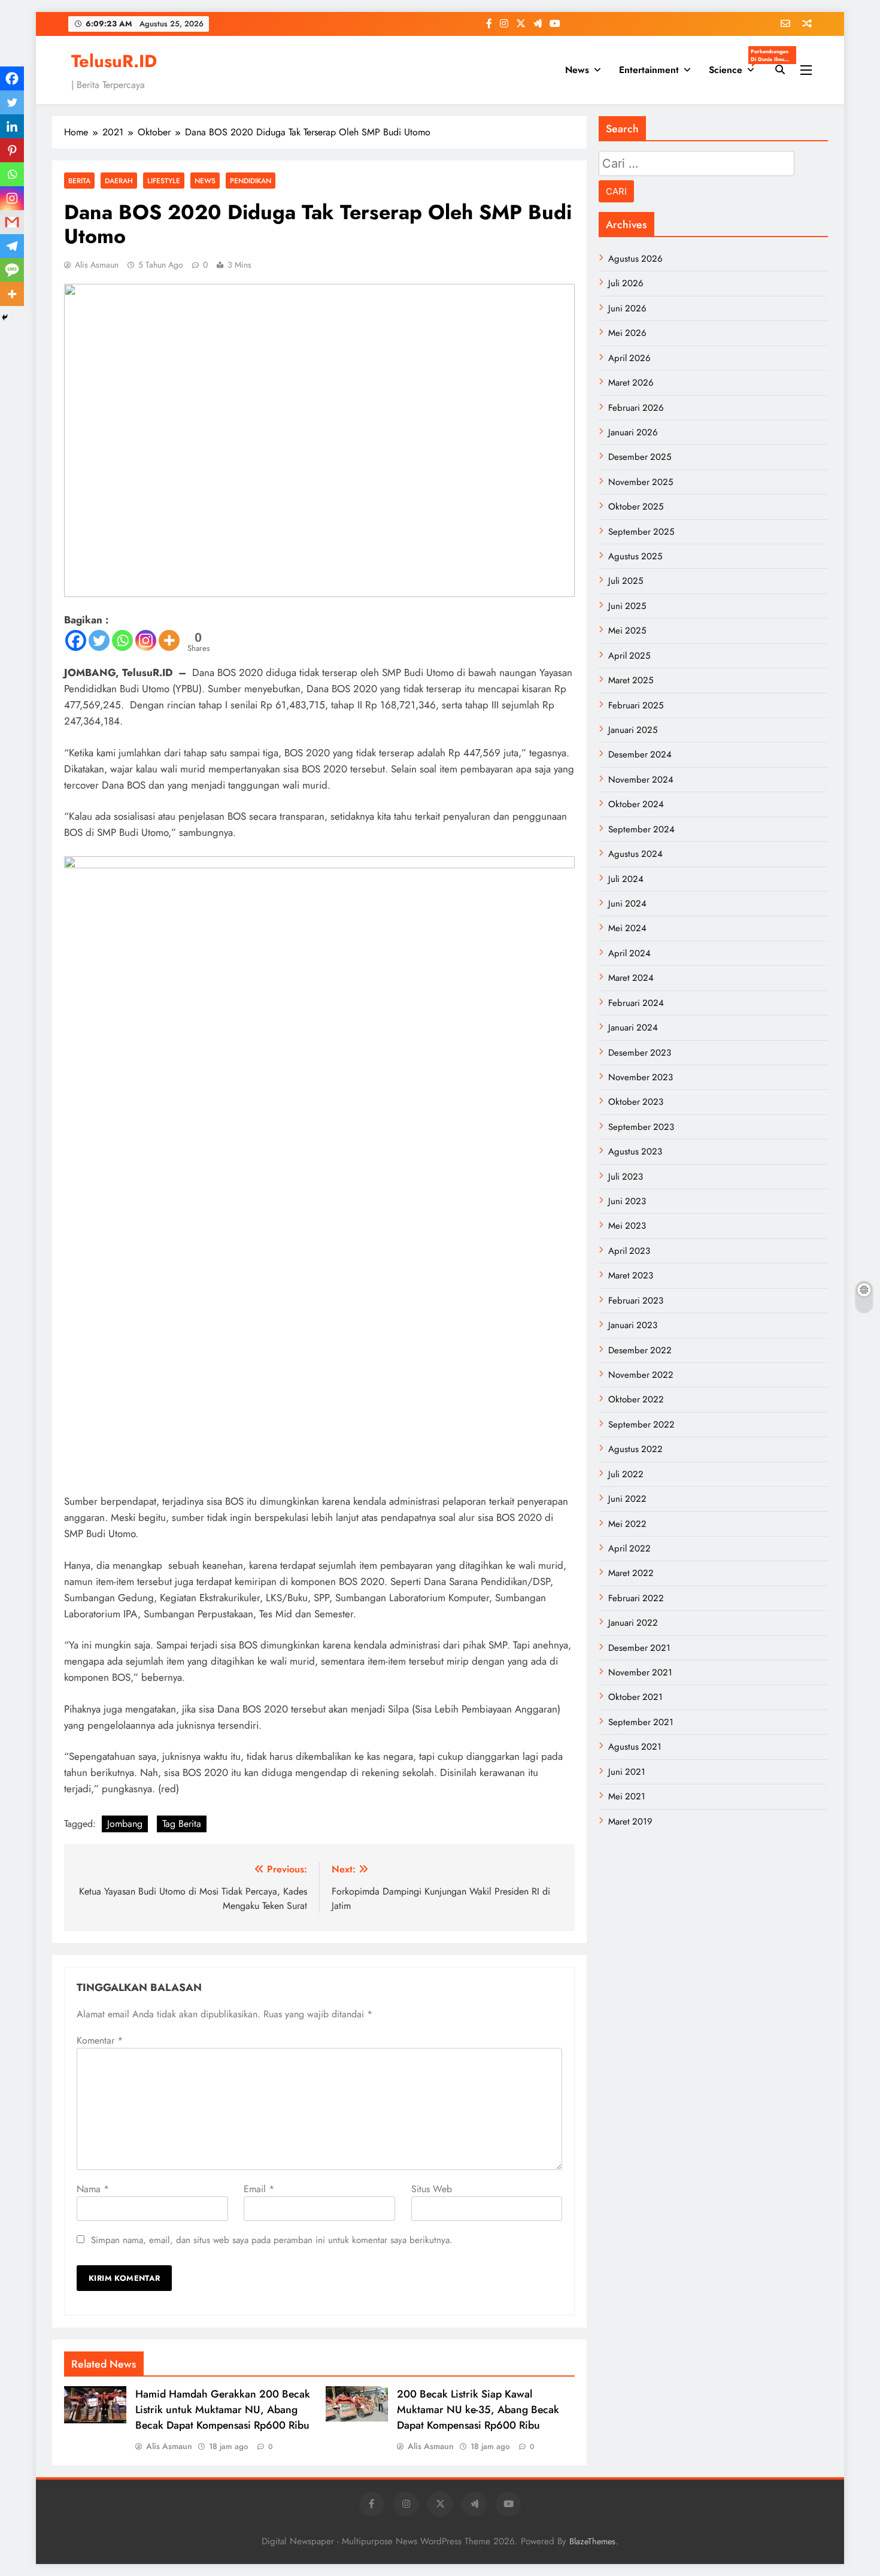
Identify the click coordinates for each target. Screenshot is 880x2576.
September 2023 (641, 1127)
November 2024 (641, 780)
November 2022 (641, 1375)
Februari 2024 (636, 1003)
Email (259, 2189)
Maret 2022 (631, 1573)
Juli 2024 (626, 879)
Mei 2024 (627, 928)
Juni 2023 (627, 1201)
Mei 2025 (627, 631)
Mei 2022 (627, 1524)
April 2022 (629, 1548)
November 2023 (641, 1077)
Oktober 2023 (636, 1102)
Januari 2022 (633, 1623)
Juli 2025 (626, 581)
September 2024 (641, 829)
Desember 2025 (640, 457)
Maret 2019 (630, 1822)
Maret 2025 (631, 680)
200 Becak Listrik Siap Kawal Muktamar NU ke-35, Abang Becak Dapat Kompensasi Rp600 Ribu (478, 2410)
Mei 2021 (627, 1796)
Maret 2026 (631, 383)
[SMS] (12, 270)
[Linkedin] (12, 126)
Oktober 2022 (636, 1399)
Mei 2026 (627, 333)
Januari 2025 (633, 730)
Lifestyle (164, 181)
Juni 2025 (627, 606)
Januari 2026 (633, 432)
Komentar (100, 2040)
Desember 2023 (640, 1053)
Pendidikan (251, 181)
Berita (79, 181)
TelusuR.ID (114, 61)
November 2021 (640, 1672)
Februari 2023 (636, 1301)
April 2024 (629, 953)
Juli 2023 (626, 1177)
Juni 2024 (627, 904)
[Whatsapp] (122, 640)
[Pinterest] (12, 150)
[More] (169, 640)
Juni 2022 (627, 1499)
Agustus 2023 (635, 1151)
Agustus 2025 (635, 556)
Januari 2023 (633, 1325)
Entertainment (649, 70)
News (577, 70)
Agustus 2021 (635, 1747)
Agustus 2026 (635, 259)
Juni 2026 (627, 308)
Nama (93, 2189)
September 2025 (641, 532)
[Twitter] (99, 640)
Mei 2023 (627, 1226)
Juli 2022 (626, 1474)
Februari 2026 (636, 408)
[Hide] (5, 317)
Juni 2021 (627, 1772)
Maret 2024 (631, 978)
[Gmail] (12, 222)
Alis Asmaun (97, 265)
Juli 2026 (626, 283)
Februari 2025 (636, 705)
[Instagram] (146, 640)
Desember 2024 (640, 754)
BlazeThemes (592, 2541)
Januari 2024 (633, 1028)
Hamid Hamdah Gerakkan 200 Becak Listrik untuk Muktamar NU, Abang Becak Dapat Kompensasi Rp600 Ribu (223, 2410)
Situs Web (432, 2189)
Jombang (125, 1824)
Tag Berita (182, 1824)
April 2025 (629, 656)
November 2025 (641, 482)
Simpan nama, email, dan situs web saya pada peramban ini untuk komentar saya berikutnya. (272, 2240)
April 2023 (629, 1251)
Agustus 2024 (635, 854)
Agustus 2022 (635, 1449)
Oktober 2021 (635, 1697)
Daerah (119, 181)
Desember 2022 (640, 1350)
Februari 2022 (636, 1598)
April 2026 (629, 358)
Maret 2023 (631, 1275)
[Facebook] (76, 640)
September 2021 (641, 1722)
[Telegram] (12, 246)
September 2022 (641, 1425)
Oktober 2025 (636, 507)
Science (736, 66)
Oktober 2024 (636, 804)
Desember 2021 (639, 1648)
